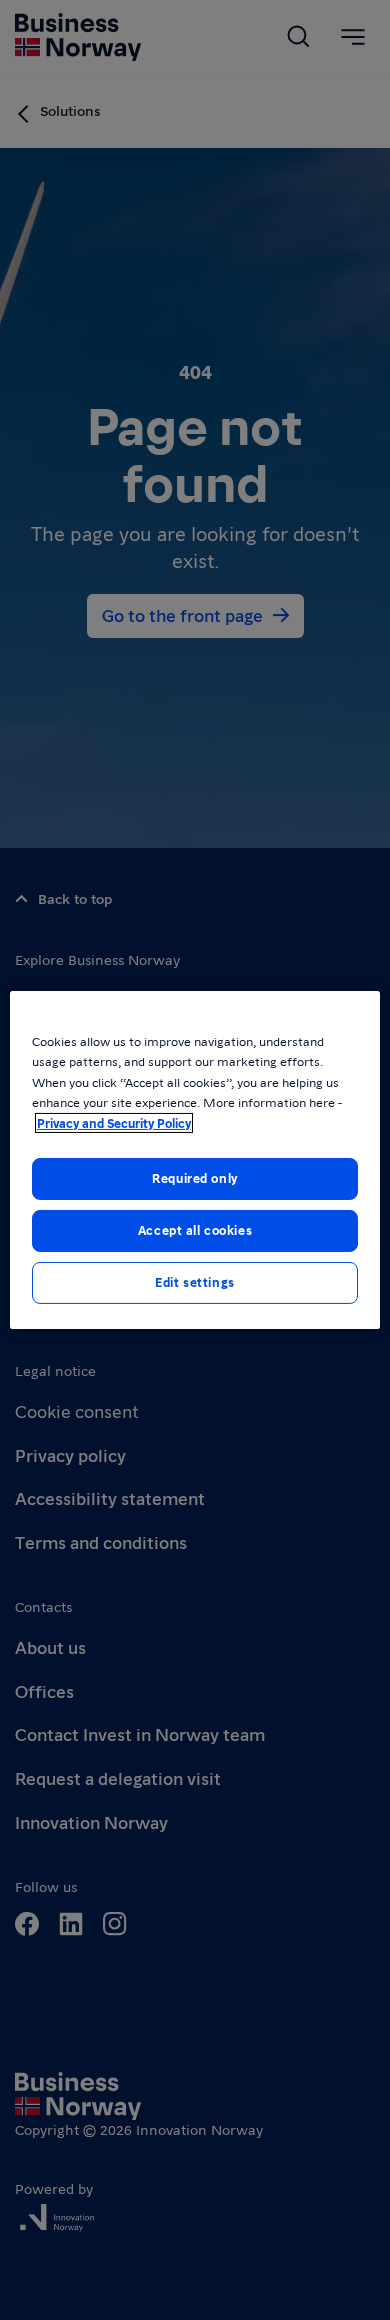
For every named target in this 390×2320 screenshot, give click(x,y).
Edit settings (194, 1282)
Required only (194, 1178)
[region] (195, 1160)
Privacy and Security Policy (114, 1123)
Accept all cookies (195, 1230)
